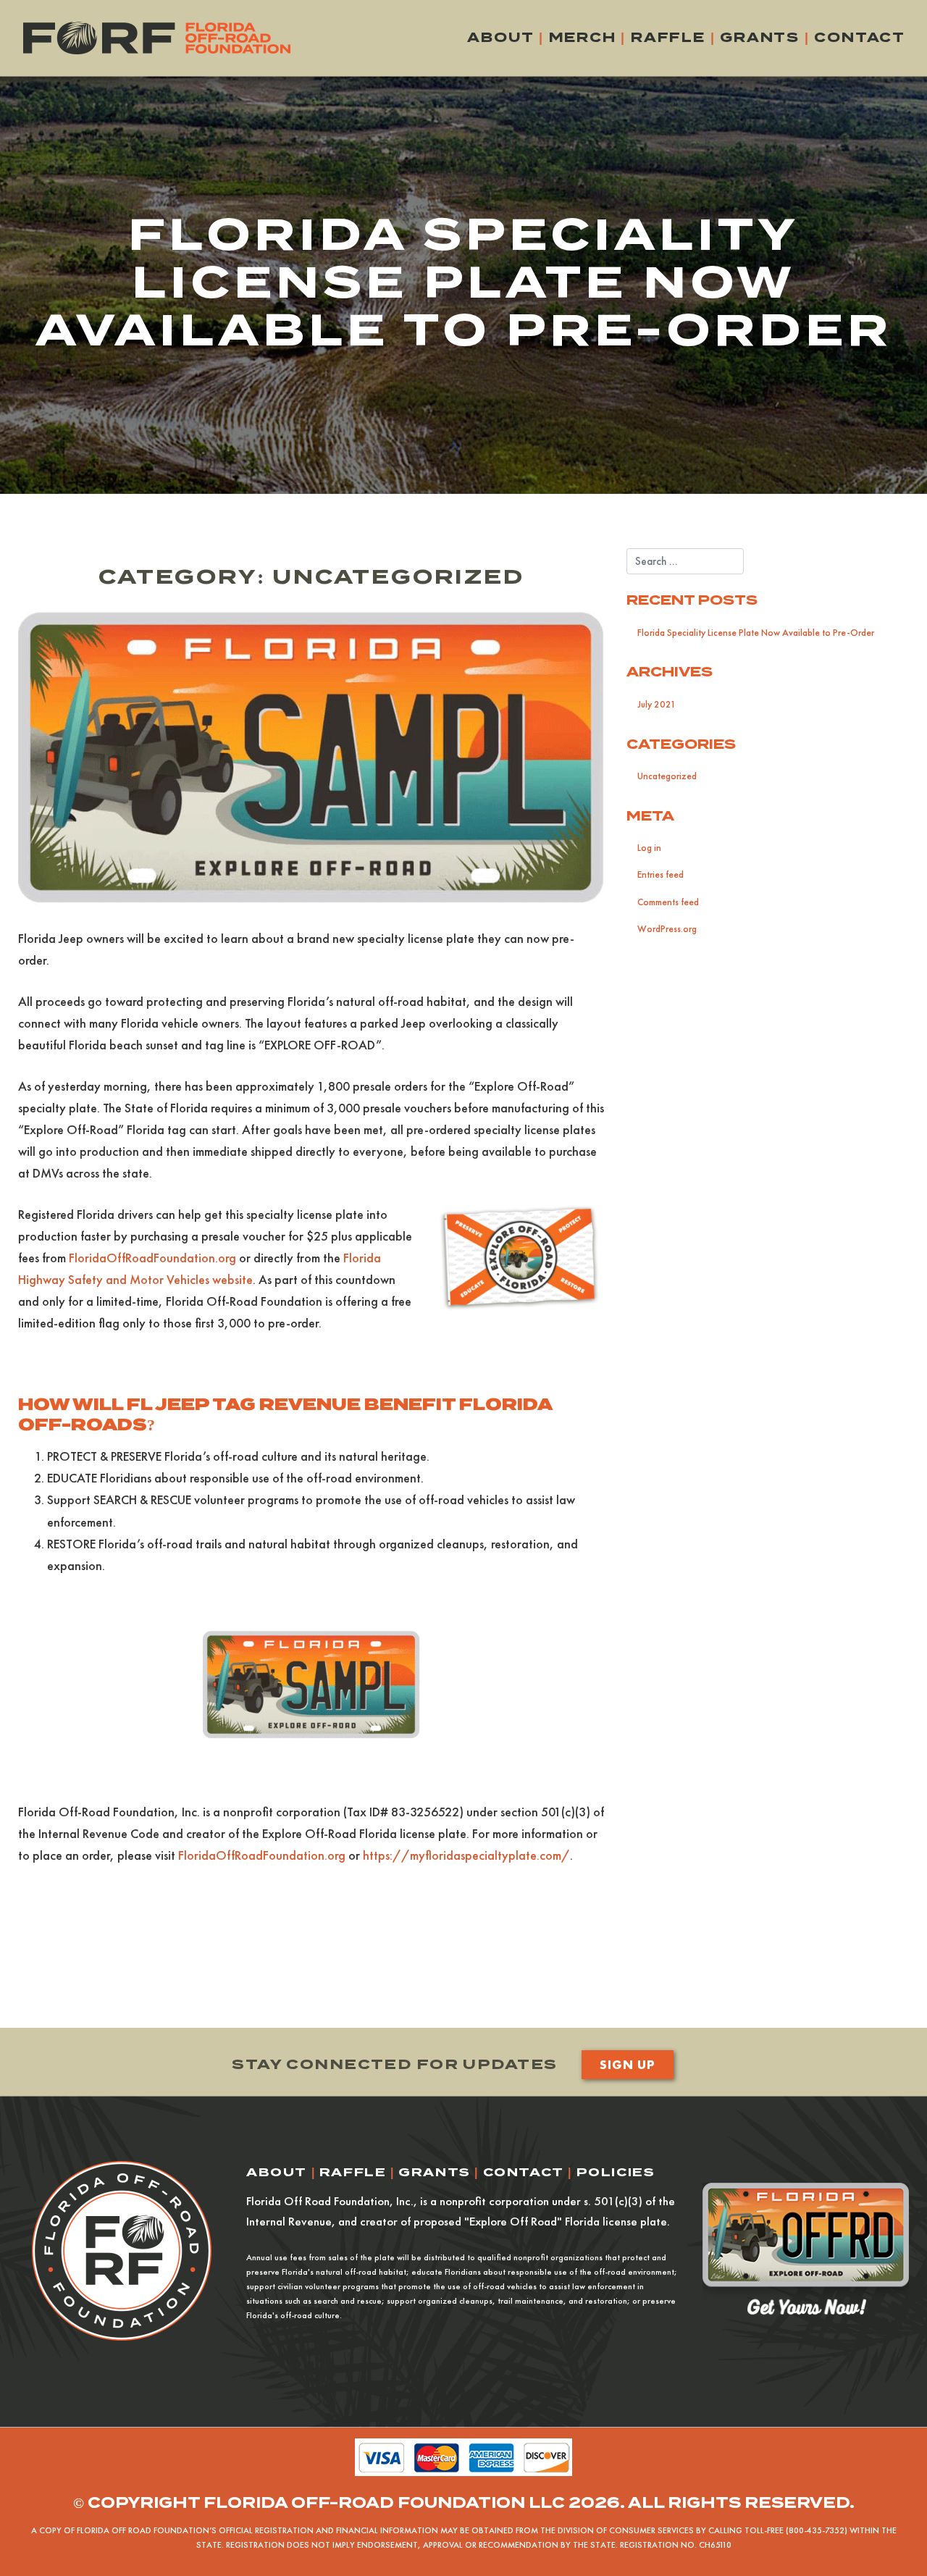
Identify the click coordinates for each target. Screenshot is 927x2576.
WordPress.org (667, 929)
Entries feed (660, 874)
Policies (616, 2172)
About (500, 37)
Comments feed (668, 902)
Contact (860, 37)
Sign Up (627, 2064)
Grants (760, 37)
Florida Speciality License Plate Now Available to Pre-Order (756, 633)
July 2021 (657, 704)
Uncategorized (667, 776)
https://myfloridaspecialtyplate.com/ (466, 1855)
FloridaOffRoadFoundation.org (152, 1258)
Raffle (668, 37)
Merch (583, 37)
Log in (649, 848)
